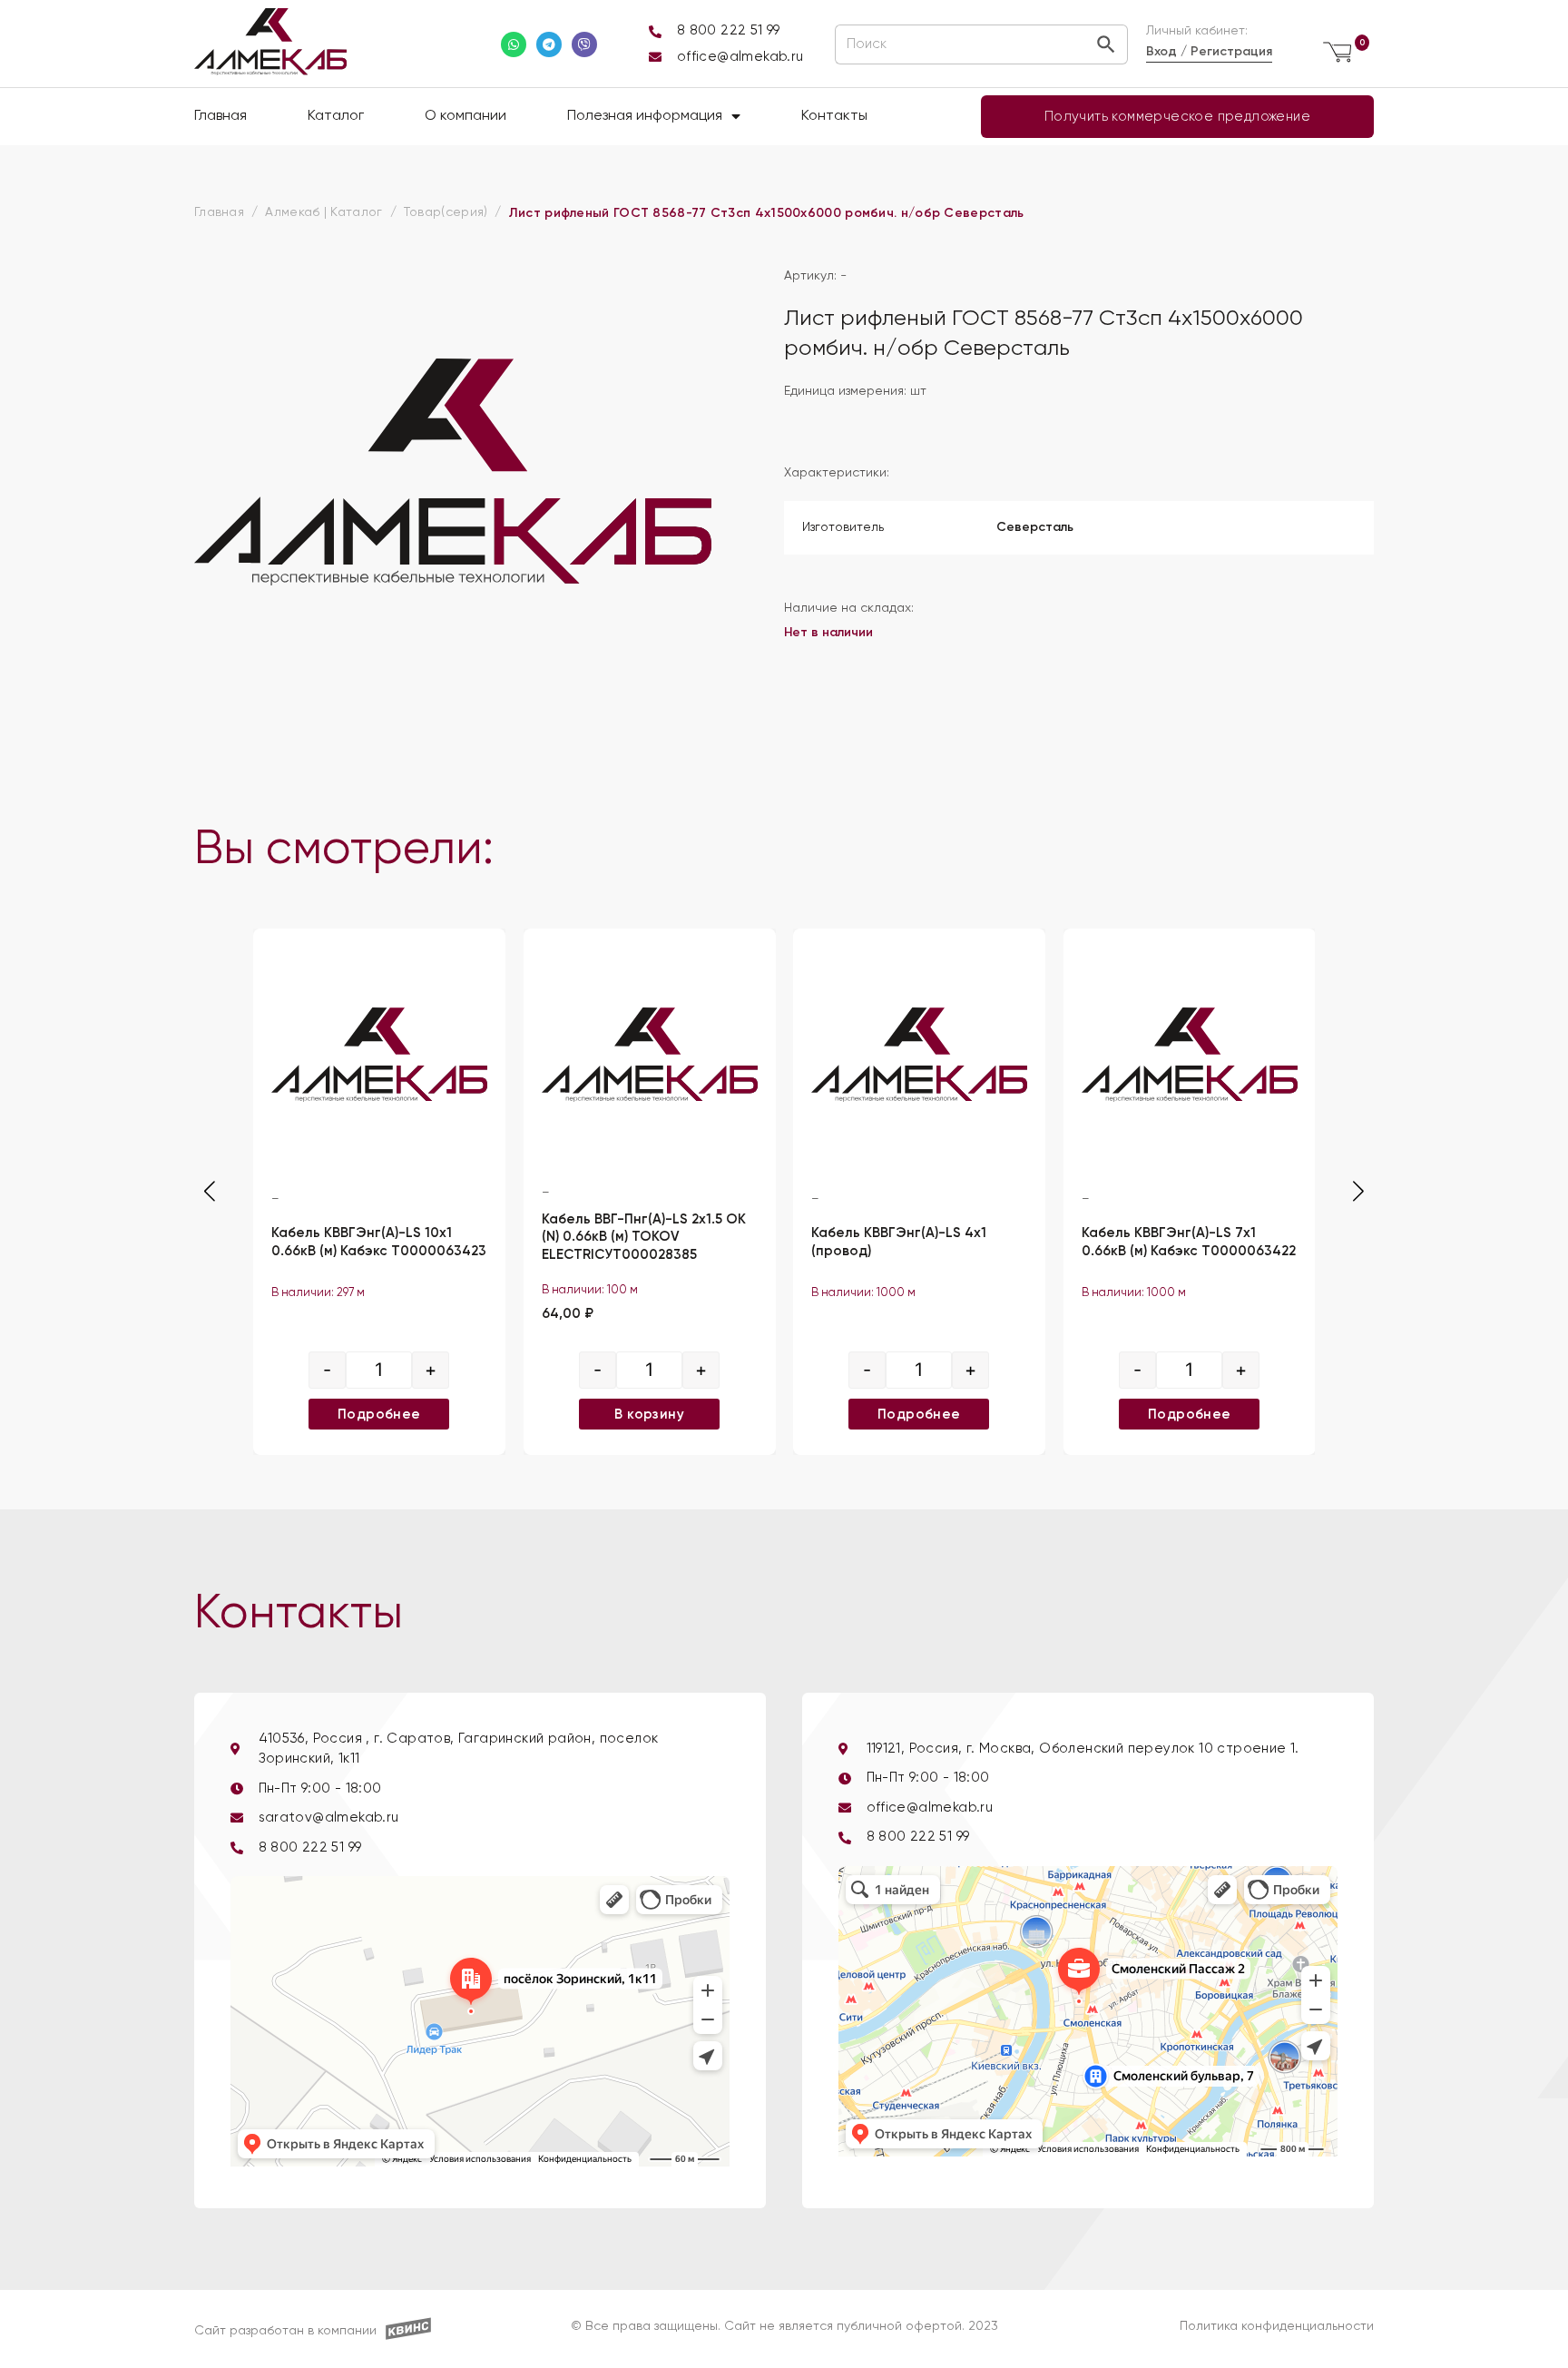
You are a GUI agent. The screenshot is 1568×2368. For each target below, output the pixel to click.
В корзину (649, 1413)
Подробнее (379, 1413)
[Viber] (584, 44)
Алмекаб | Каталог (323, 212)
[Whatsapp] (514, 44)
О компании (465, 116)
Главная (220, 116)
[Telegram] (549, 44)
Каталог (336, 116)
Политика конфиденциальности (1277, 2326)
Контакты (834, 116)
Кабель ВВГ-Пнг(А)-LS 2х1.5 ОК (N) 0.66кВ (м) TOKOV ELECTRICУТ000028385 (644, 1237)
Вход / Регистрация (1209, 51)
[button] (1358, 1191)
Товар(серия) (446, 212)
